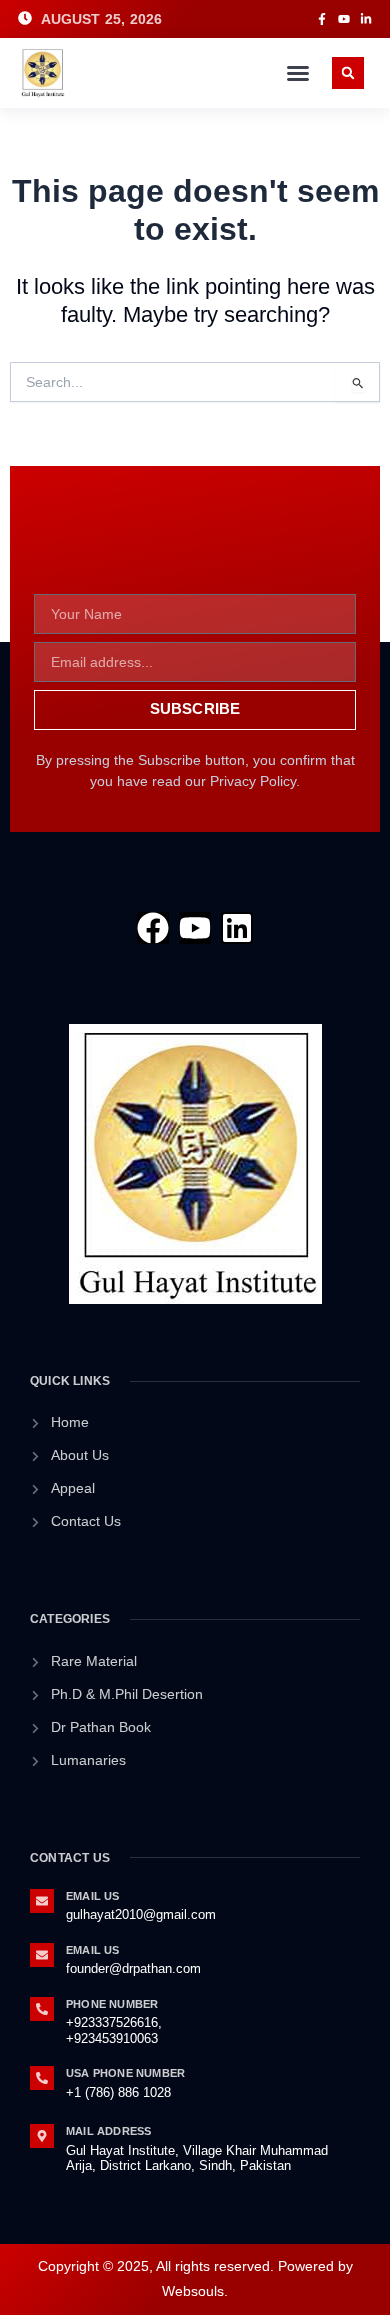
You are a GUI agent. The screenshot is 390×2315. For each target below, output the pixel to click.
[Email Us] (42, 1901)
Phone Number (112, 2004)
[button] (298, 73)
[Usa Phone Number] (42, 2078)
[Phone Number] (42, 2009)
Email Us (93, 1896)
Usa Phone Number (125, 2073)
